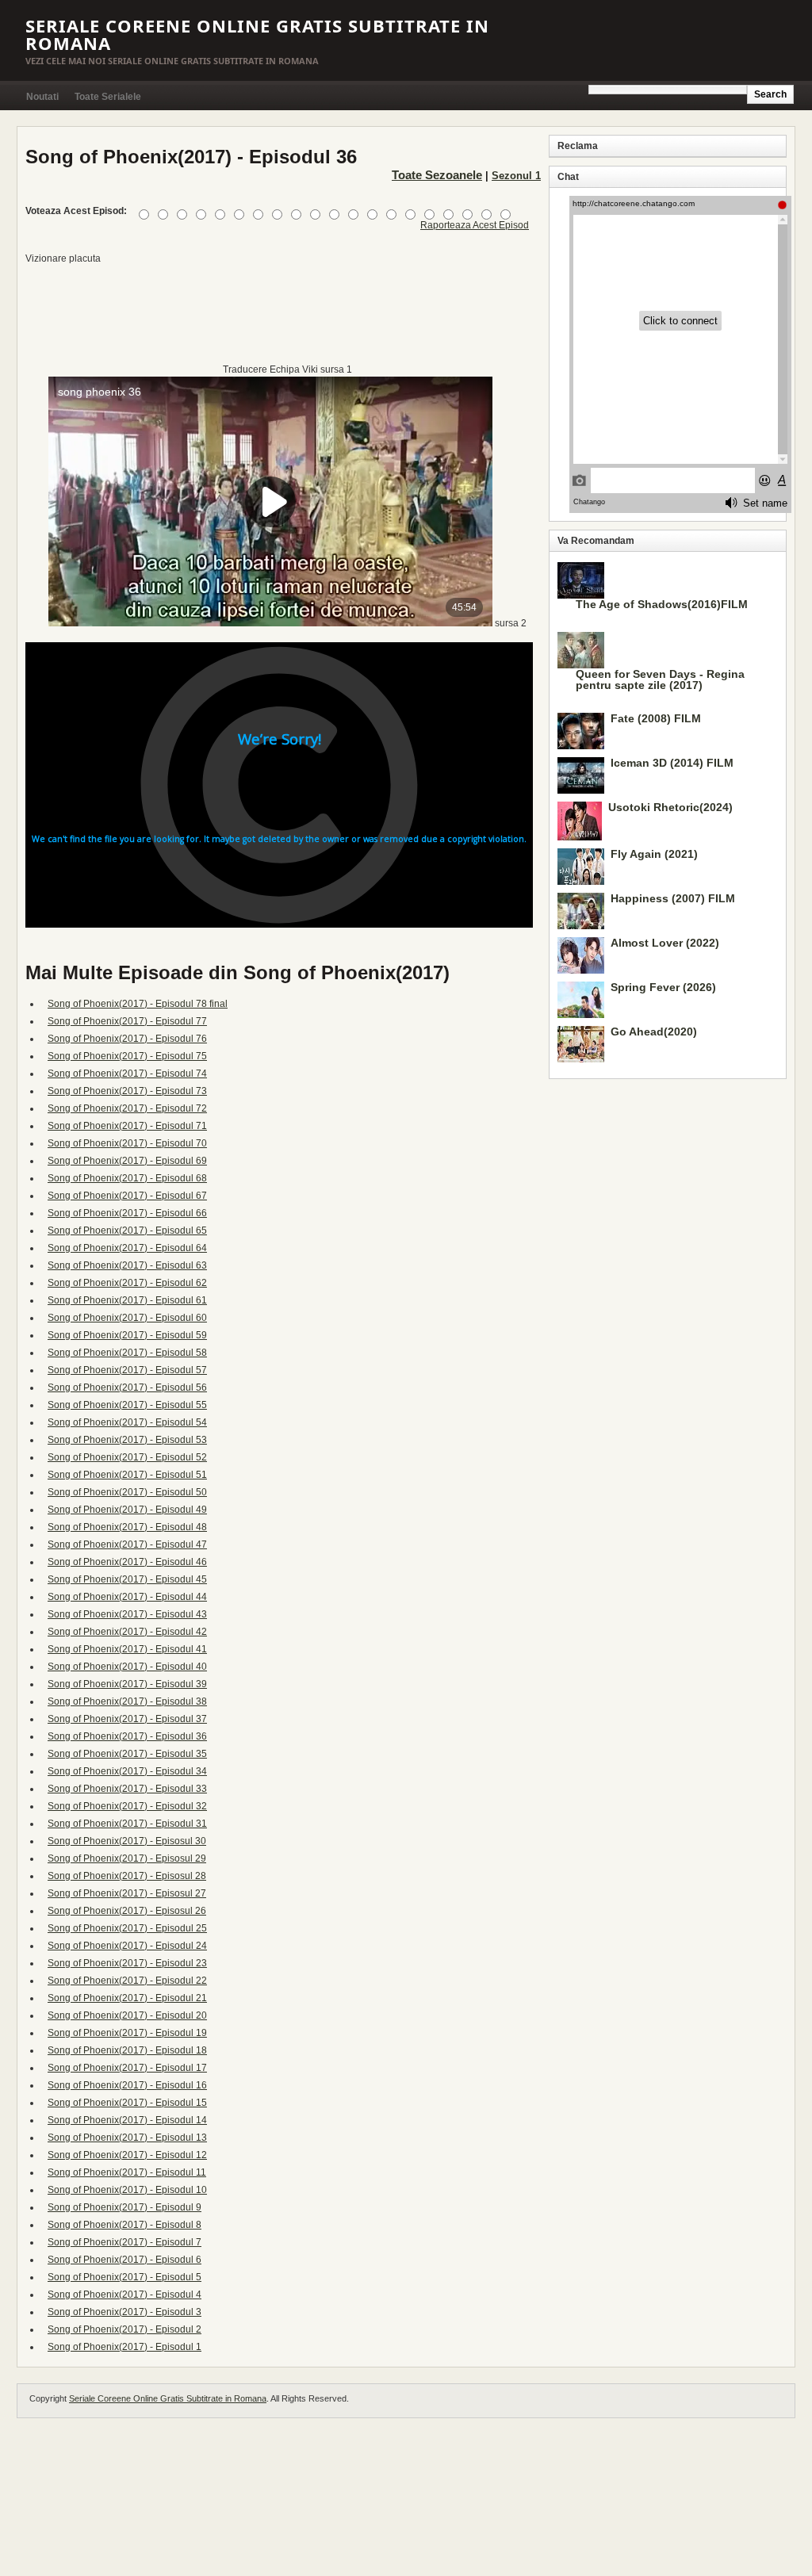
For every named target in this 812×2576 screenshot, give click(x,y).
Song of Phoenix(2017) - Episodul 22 (127, 1981)
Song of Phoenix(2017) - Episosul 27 (127, 1893)
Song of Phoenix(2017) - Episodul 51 (127, 1475)
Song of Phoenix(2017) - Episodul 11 (127, 2172)
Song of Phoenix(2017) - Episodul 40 (127, 1667)
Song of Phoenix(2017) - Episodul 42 (127, 1632)
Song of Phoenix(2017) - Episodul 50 (127, 1492)
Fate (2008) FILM (656, 718)
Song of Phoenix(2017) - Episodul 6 (124, 2260)
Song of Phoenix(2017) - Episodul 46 (127, 1562)
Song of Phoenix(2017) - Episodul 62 (127, 1283)
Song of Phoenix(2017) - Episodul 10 (127, 2190)
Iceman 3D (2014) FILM (672, 763)
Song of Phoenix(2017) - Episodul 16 (127, 2085)
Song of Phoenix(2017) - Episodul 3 (124, 2312)
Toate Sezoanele (437, 175)
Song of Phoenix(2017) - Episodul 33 (127, 1789)
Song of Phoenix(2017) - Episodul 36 (127, 1736)
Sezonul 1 (516, 176)
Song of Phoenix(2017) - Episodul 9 (124, 2207)
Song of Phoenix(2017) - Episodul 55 (127, 1405)
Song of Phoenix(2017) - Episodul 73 (127, 1091)
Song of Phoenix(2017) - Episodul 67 (127, 1196)
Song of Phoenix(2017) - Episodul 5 (124, 2277)
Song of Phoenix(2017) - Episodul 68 (127, 1178)
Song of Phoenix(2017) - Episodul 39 (127, 1684)
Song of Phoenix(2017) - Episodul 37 (127, 1719)
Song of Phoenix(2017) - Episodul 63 (127, 1265)
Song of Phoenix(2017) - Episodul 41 (127, 1649)
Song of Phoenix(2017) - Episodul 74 (127, 1074)
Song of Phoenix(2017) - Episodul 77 (127, 1021)
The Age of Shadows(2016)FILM (662, 604)
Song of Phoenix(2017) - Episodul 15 (127, 2103)
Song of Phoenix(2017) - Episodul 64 (127, 1248)
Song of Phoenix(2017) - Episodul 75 (127, 1056)
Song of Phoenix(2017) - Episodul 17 (127, 2068)
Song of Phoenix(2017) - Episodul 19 (127, 2033)
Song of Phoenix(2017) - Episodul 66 (127, 1213)
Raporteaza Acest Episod (475, 225)
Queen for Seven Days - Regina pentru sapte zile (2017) (660, 679)
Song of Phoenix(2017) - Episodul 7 (124, 2242)
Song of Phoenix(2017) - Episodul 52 (127, 1457)
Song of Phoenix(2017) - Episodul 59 (127, 1335)
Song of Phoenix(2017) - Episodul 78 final (138, 1004)
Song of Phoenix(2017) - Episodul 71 (127, 1126)
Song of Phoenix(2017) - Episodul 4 (124, 2295)
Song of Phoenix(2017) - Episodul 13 (127, 2138)
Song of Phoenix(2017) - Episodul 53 (127, 1440)
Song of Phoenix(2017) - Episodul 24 (127, 1946)
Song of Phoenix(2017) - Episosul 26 (127, 1911)
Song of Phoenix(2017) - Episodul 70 (127, 1143)
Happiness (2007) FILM (673, 898)
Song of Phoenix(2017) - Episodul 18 (127, 2050)
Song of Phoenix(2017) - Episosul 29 (127, 1858)
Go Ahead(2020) (654, 1032)
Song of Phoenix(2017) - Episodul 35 (127, 1754)
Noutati (42, 97)
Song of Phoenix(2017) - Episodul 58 (127, 1353)
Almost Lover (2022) (665, 943)
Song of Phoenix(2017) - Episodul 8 (124, 2225)
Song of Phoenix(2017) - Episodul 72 (127, 1108)
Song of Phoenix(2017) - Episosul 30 (127, 1841)
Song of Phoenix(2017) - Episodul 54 (127, 1422)
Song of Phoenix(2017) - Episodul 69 (127, 1161)
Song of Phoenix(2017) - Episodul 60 (127, 1318)
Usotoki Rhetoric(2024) (670, 807)
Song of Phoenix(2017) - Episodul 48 (127, 1527)
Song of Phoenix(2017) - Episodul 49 (127, 1510)
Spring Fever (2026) (663, 987)
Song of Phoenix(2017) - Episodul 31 (127, 1824)
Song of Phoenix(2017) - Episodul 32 (127, 1806)
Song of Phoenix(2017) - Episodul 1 (124, 2347)
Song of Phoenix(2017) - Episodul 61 (127, 1300)
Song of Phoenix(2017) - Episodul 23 (127, 1963)
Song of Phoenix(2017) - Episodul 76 (127, 1039)
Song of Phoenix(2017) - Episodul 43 (127, 1614)
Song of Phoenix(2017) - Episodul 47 (127, 1544)
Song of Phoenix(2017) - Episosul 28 (127, 1876)
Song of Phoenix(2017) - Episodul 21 (127, 1998)
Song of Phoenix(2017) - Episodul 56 (127, 1388)
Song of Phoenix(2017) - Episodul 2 (124, 2329)
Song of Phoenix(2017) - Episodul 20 (127, 2015)
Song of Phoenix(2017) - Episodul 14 (127, 2120)
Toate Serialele (108, 97)
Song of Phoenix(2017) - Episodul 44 (127, 1597)
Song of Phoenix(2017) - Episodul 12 (127, 2155)
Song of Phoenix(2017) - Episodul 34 (127, 1771)
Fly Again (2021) (654, 854)
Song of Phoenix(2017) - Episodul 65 (127, 1231)
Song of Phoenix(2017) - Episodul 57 (127, 1370)
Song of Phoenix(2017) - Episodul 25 (127, 1928)
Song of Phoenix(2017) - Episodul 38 (127, 1701)
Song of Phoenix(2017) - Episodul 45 (127, 1579)
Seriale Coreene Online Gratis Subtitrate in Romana (257, 34)
